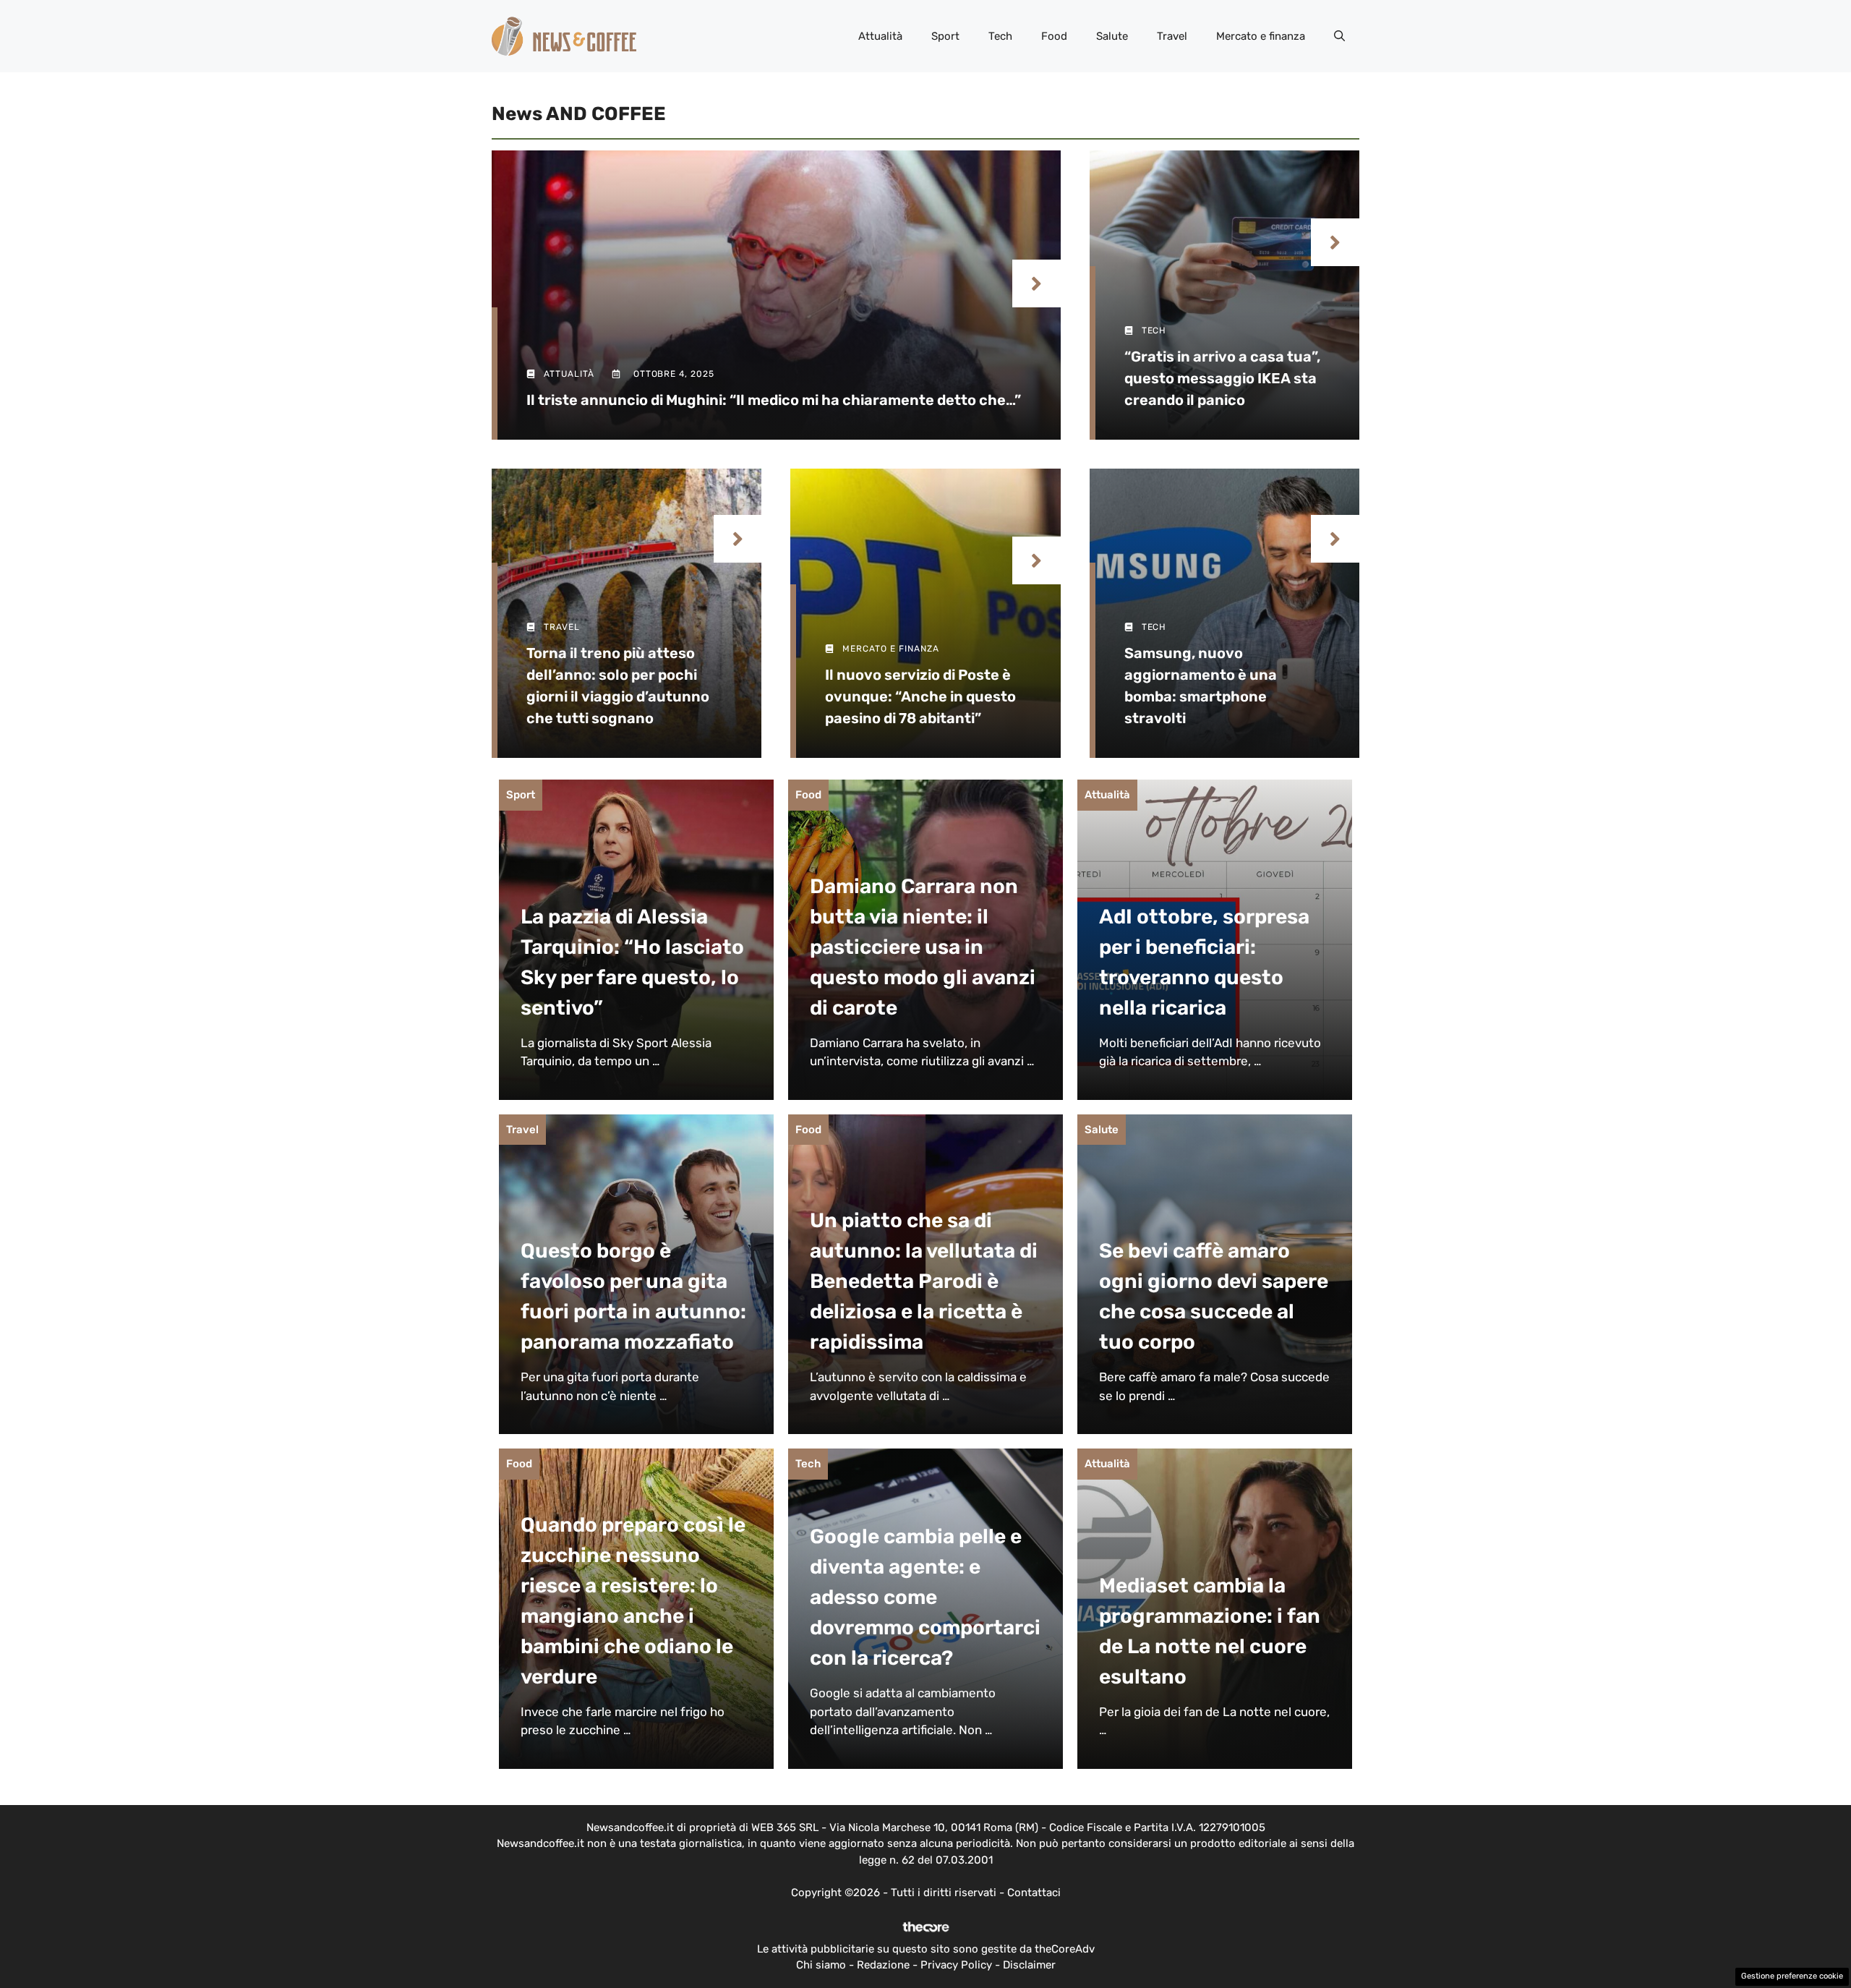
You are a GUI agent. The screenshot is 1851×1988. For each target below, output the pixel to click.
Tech (1000, 36)
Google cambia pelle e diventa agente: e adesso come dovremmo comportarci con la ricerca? (925, 1597)
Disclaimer (1029, 1965)
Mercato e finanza (1261, 36)
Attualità (880, 36)
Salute (1112, 36)
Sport (945, 36)
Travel (1172, 36)
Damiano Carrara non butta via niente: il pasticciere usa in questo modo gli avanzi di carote (923, 947)
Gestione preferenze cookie (1792, 1976)
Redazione (883, 1965)
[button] (1339, 36)
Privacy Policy (956, 1965)
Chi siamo (821, 1965)
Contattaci (1034, 1893)
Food (1054, 36)
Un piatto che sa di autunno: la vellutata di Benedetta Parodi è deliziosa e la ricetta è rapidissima (924, 1281)
